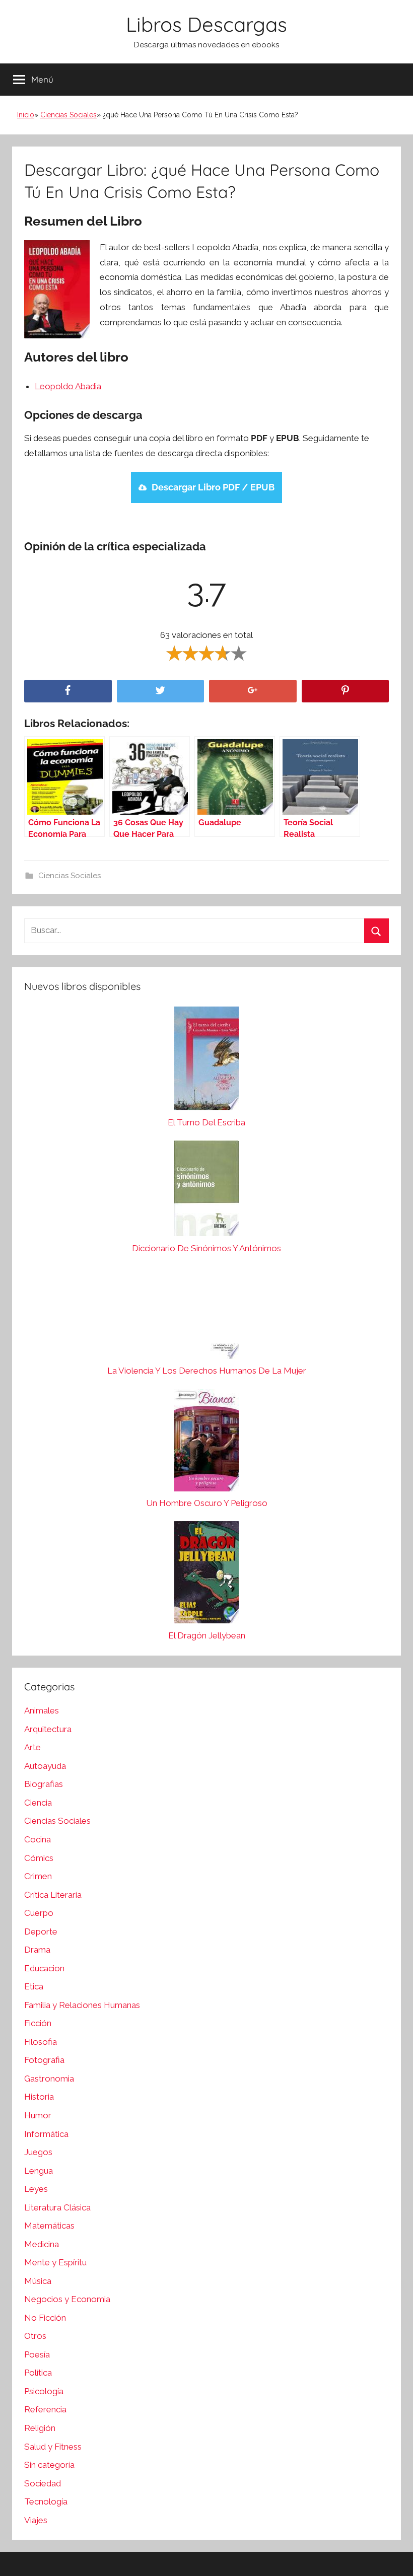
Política (38, 2373)
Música (38, 2281)
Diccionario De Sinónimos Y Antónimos (206, 1248)
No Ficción (45, 2318)
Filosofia (41, 2042)
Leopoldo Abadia (68, 386)
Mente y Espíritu (55, 2262)
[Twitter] (161, 691)
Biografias (44, 1784)
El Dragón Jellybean (207, 1635)
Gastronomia (49, 2079)
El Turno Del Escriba (206, 1122)
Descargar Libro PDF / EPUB (213, 487)
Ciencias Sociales (68, 115)
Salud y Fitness (53, 2447)
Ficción (38, 2023)
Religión (40, 2428)
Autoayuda (45, 1766)
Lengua (39, 2171)
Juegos (38, 2152)
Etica (34, 1986)
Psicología (44, 2391)
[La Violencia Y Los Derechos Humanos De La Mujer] (206, 1315)
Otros (35, 2336)
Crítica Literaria (53, 1895)
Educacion (44, 1968)
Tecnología (46, 2501)
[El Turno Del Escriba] (206, 1061)
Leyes (36, 2189)
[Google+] (253, 691)
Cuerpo (39, 1913)
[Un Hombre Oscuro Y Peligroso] (206, 1443)
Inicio (26, 115)
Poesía (37, 2354)
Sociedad (43, 2483)
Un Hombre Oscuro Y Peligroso (207, 1503)
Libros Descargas (206, 24)
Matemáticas (49, 2226)
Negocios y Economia (67, 2299)
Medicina (42, 2244)
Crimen (38, 1876)
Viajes (36, 2520)
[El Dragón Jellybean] (206, 1575)
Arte (32, 1747)
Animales (42, 1710)
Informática (46, 2134)
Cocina (38, 1839)
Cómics (39, 1858)
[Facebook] (68, 691)
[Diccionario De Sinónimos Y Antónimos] (206, 1191)
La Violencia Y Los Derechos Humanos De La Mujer (207, 1371)
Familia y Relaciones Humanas (82, 2005)
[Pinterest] (346, 691)
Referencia (45, 2409)
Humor (38, 2115)
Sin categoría (49, 2465)
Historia (39, 2097)
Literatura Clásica (57, 2207)
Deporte (41, 1931)
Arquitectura (48, 1729)
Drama (37, 1950)
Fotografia (44, 2060)
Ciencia (38, 1803)
